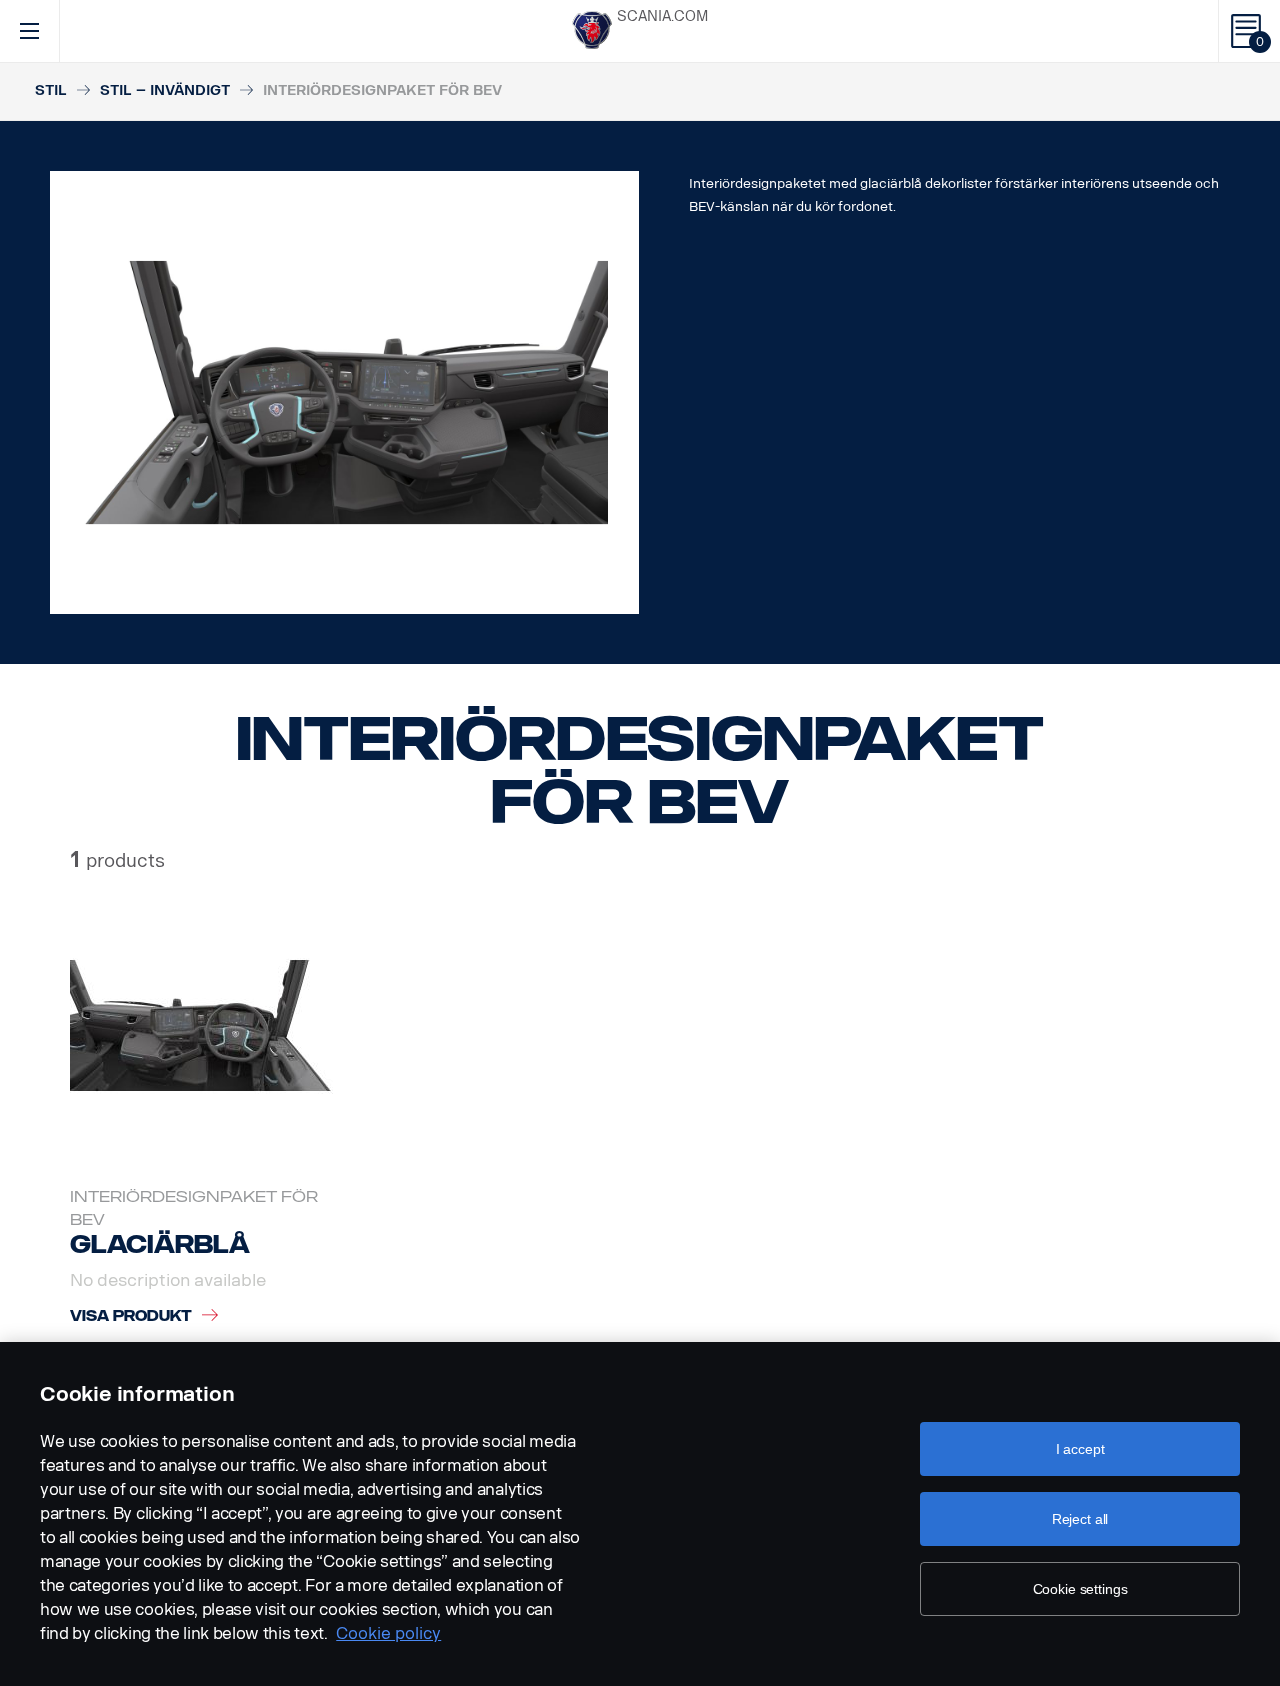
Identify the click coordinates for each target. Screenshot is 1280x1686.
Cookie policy (388, 1633)
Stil (51, 90)
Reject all (1080, 1519)
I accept (1080, 1449)
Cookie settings (1080, 1589)
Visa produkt (131, 1316)
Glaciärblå (160, 1244)
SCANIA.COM (662, 16)
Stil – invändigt (165, 90)
